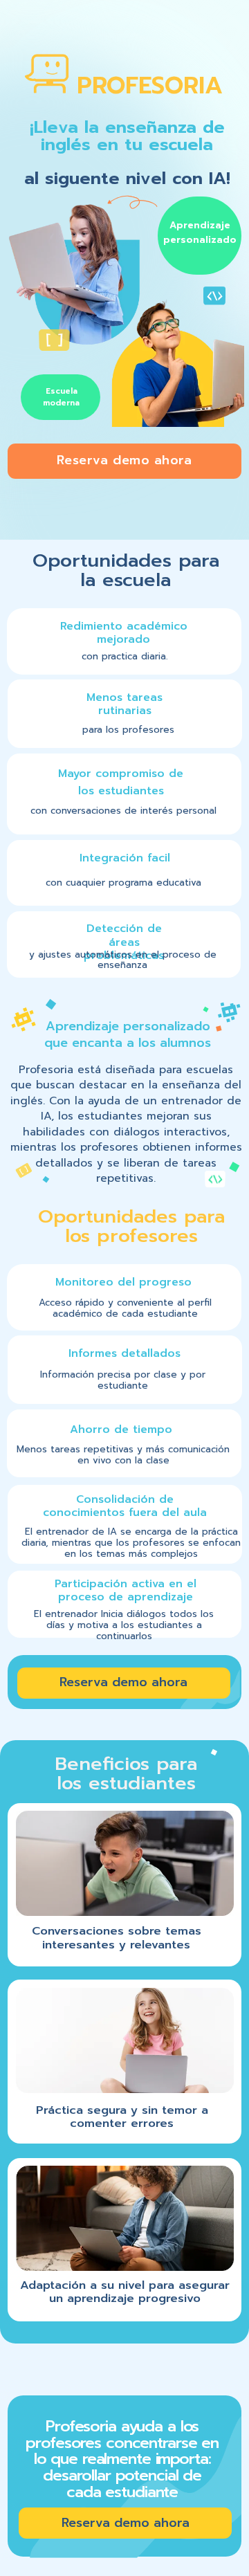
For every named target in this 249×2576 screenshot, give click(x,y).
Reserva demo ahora (124, 460)
